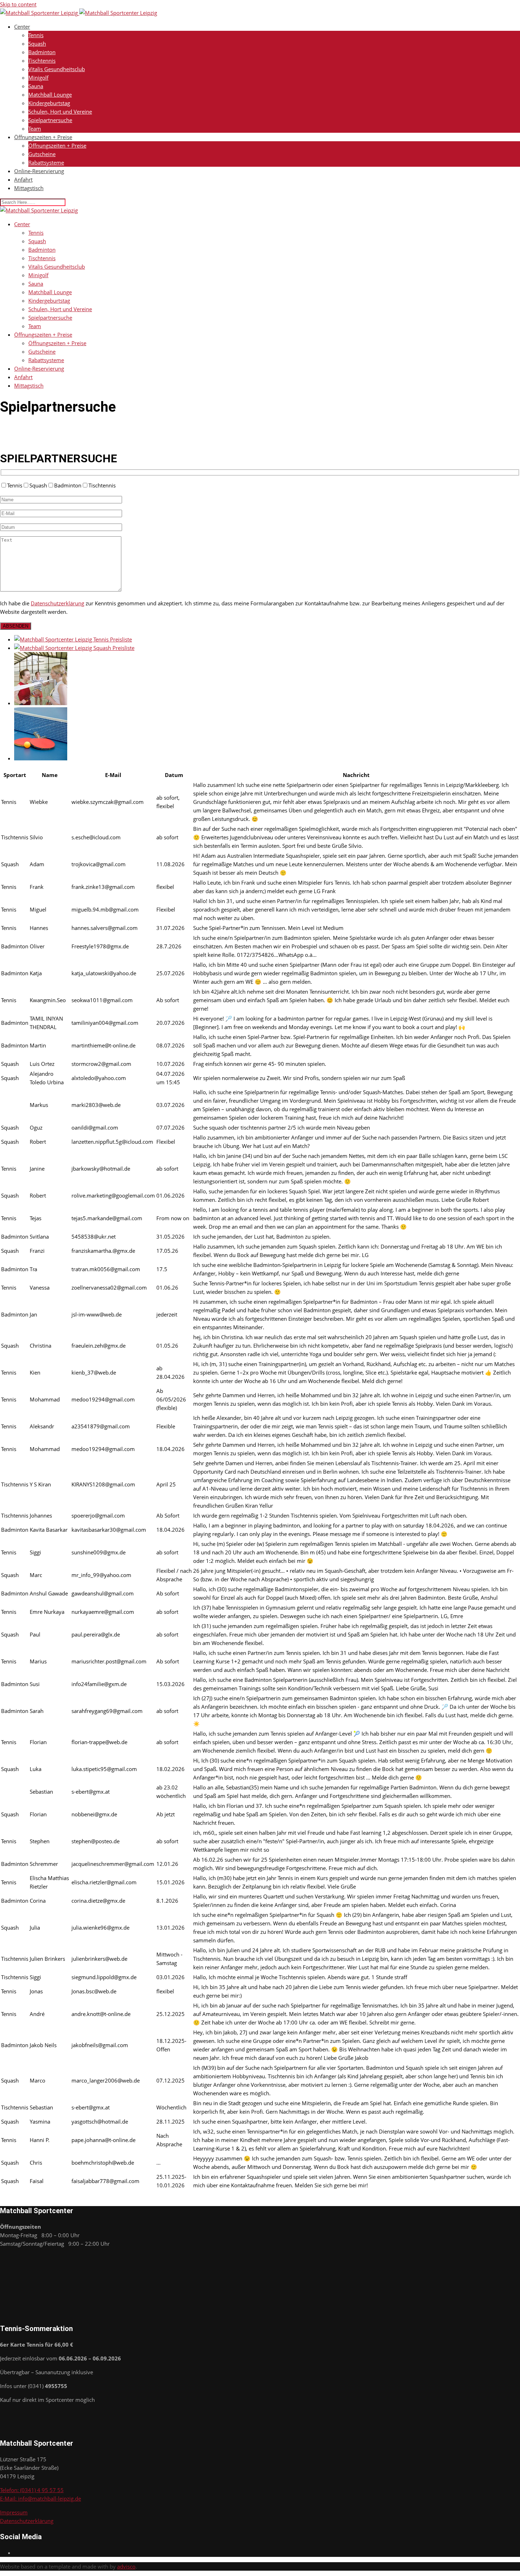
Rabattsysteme (46, 162)
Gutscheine (42, 154)
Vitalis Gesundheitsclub (57, 69)
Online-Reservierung (39, 171)
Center (22, 27)
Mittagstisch (29, 188)
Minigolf (38, 78)
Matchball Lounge (50, 95)
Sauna (36, 86)
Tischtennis (42, 61)
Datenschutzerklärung (57, 603)
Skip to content (18, 4)
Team (35, 128)
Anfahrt (23, 179)
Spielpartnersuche (50, 120)
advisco (126, 2566)
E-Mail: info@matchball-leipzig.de (41, 2498)
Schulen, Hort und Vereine (60, 112)
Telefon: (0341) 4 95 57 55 (32, 2490)
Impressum (14, 2512)
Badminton (42, 52)
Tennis (36, 35)
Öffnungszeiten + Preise (43, 137)
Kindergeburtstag (49, 103)
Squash (37, 44)
